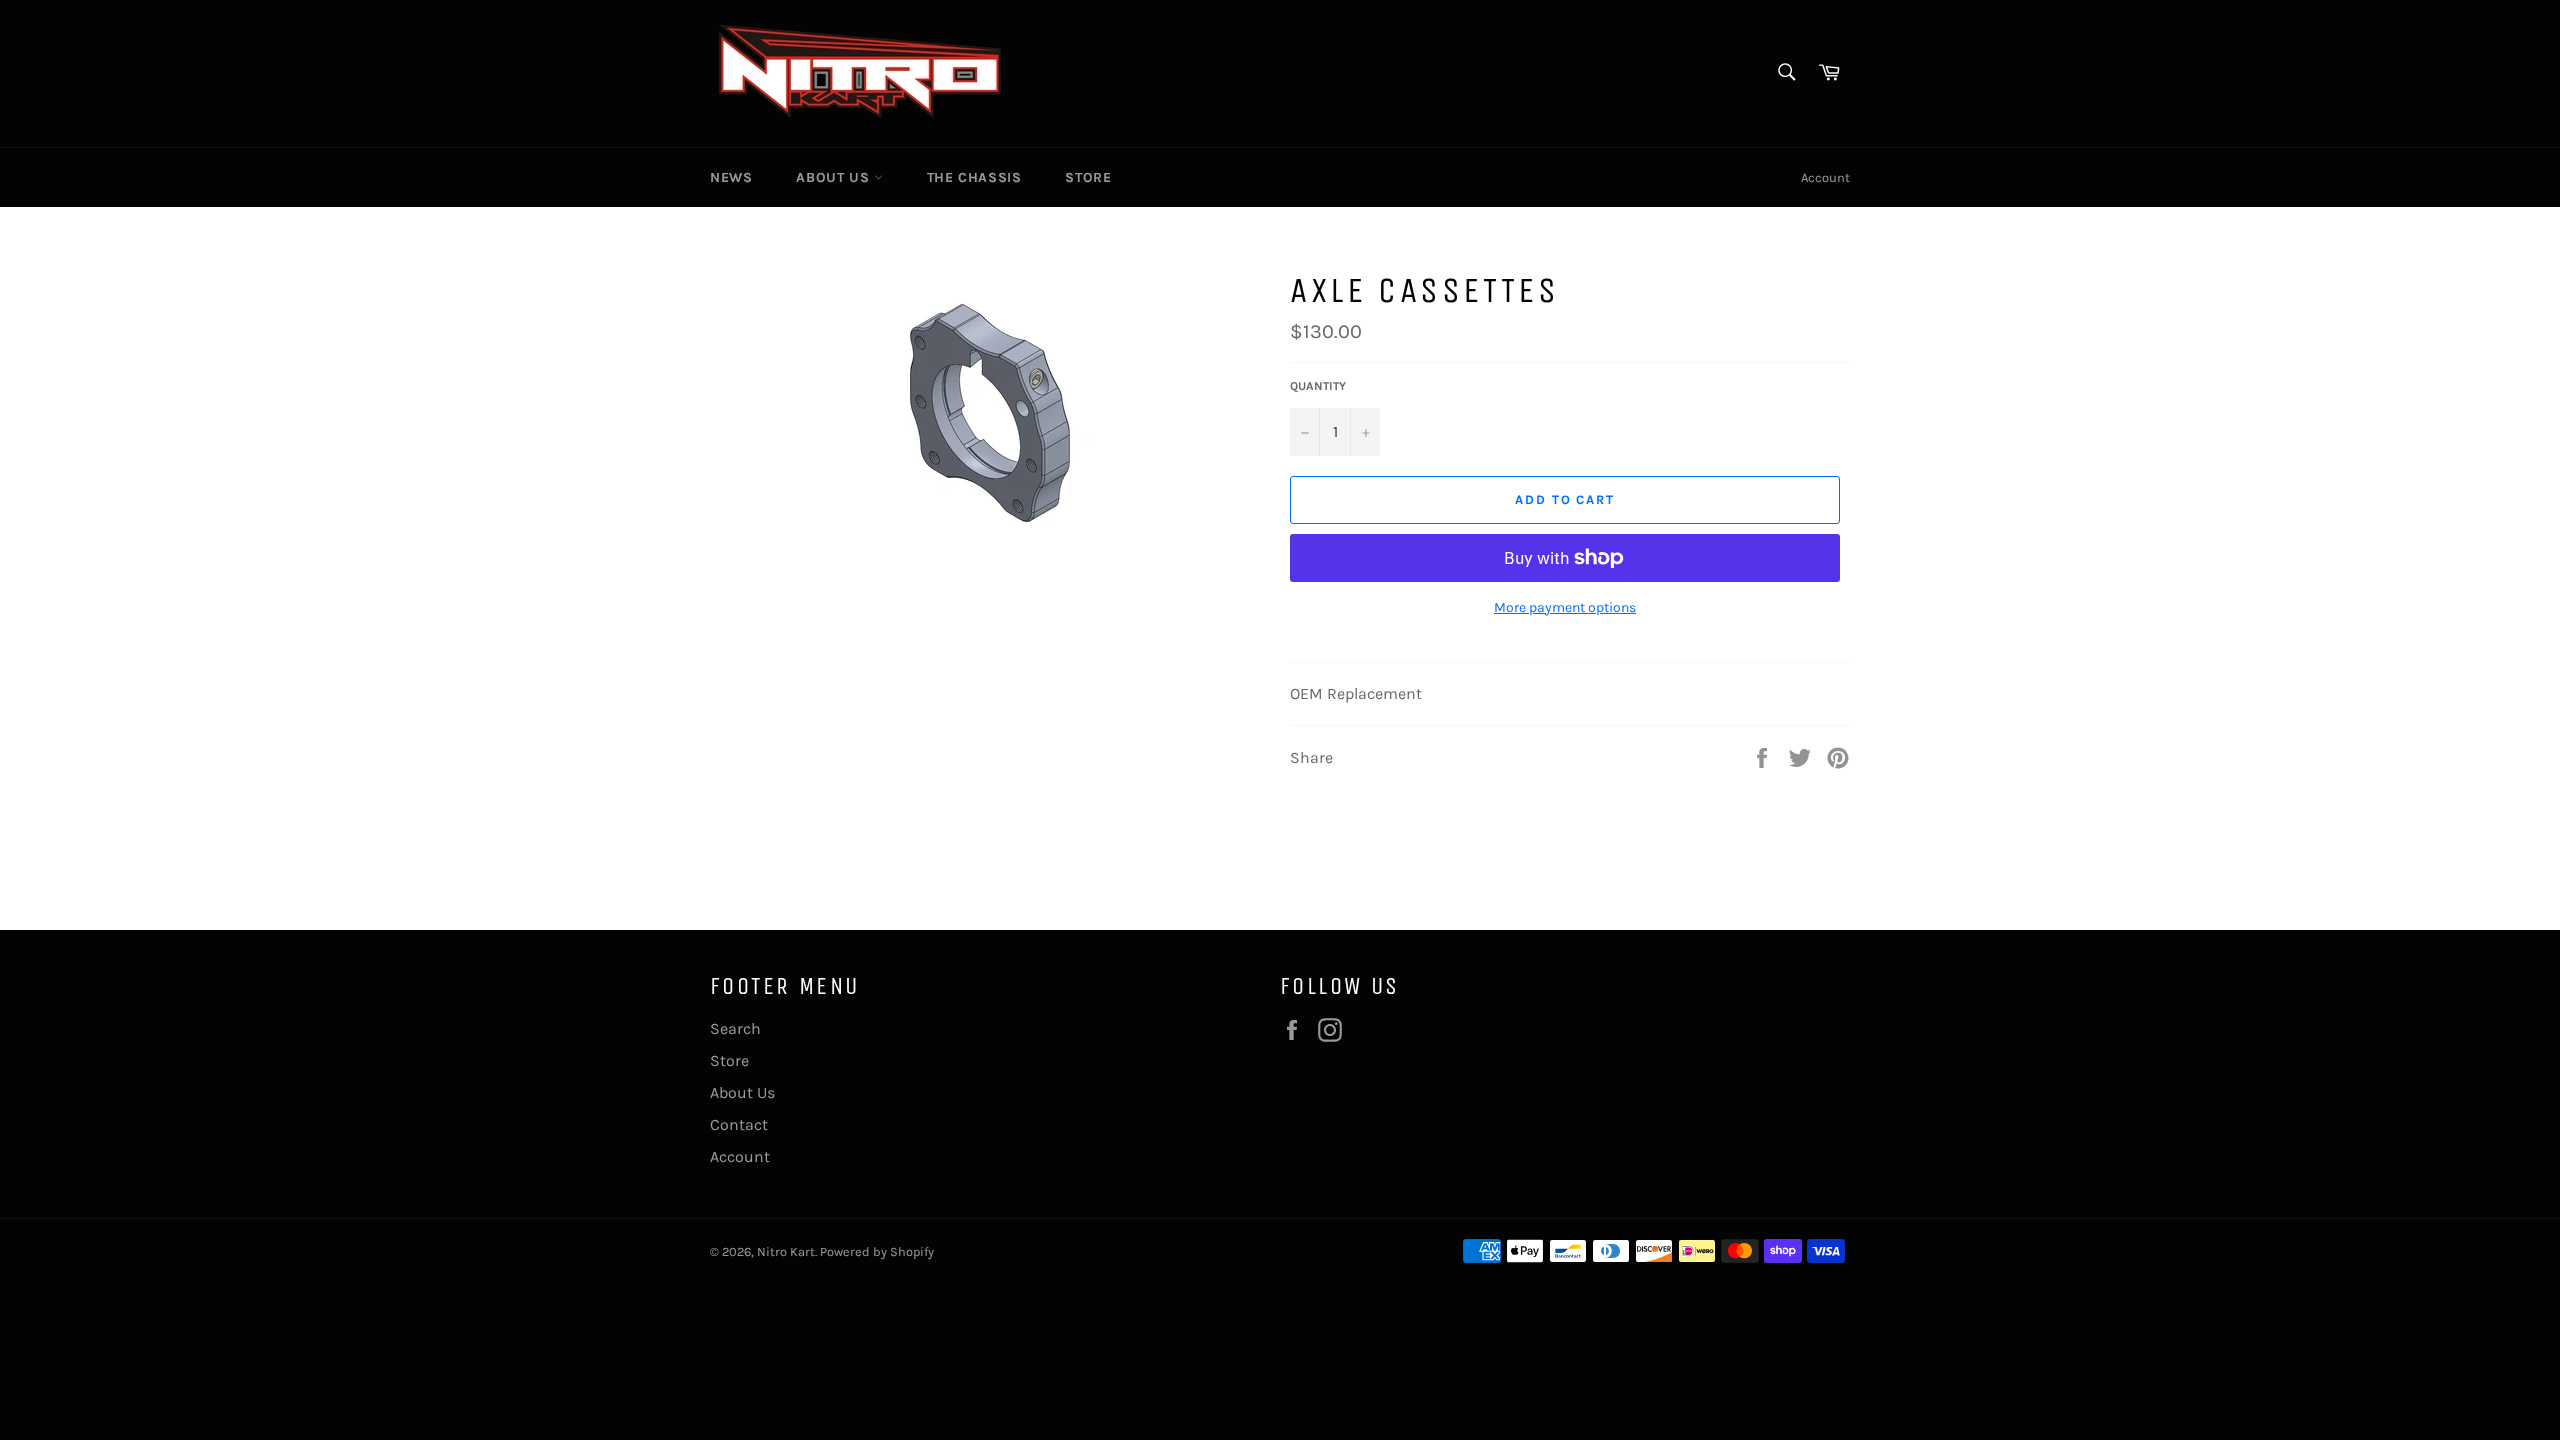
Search (735, 1028)
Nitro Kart (786, 1251)
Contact (739, 1124)
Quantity (1318, 386)
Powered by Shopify (877, 1251)
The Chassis (974, 177)
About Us (834, 177)
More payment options (1565, 607)
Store (1088, 177)
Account (1825, 177)
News (731, 177)
